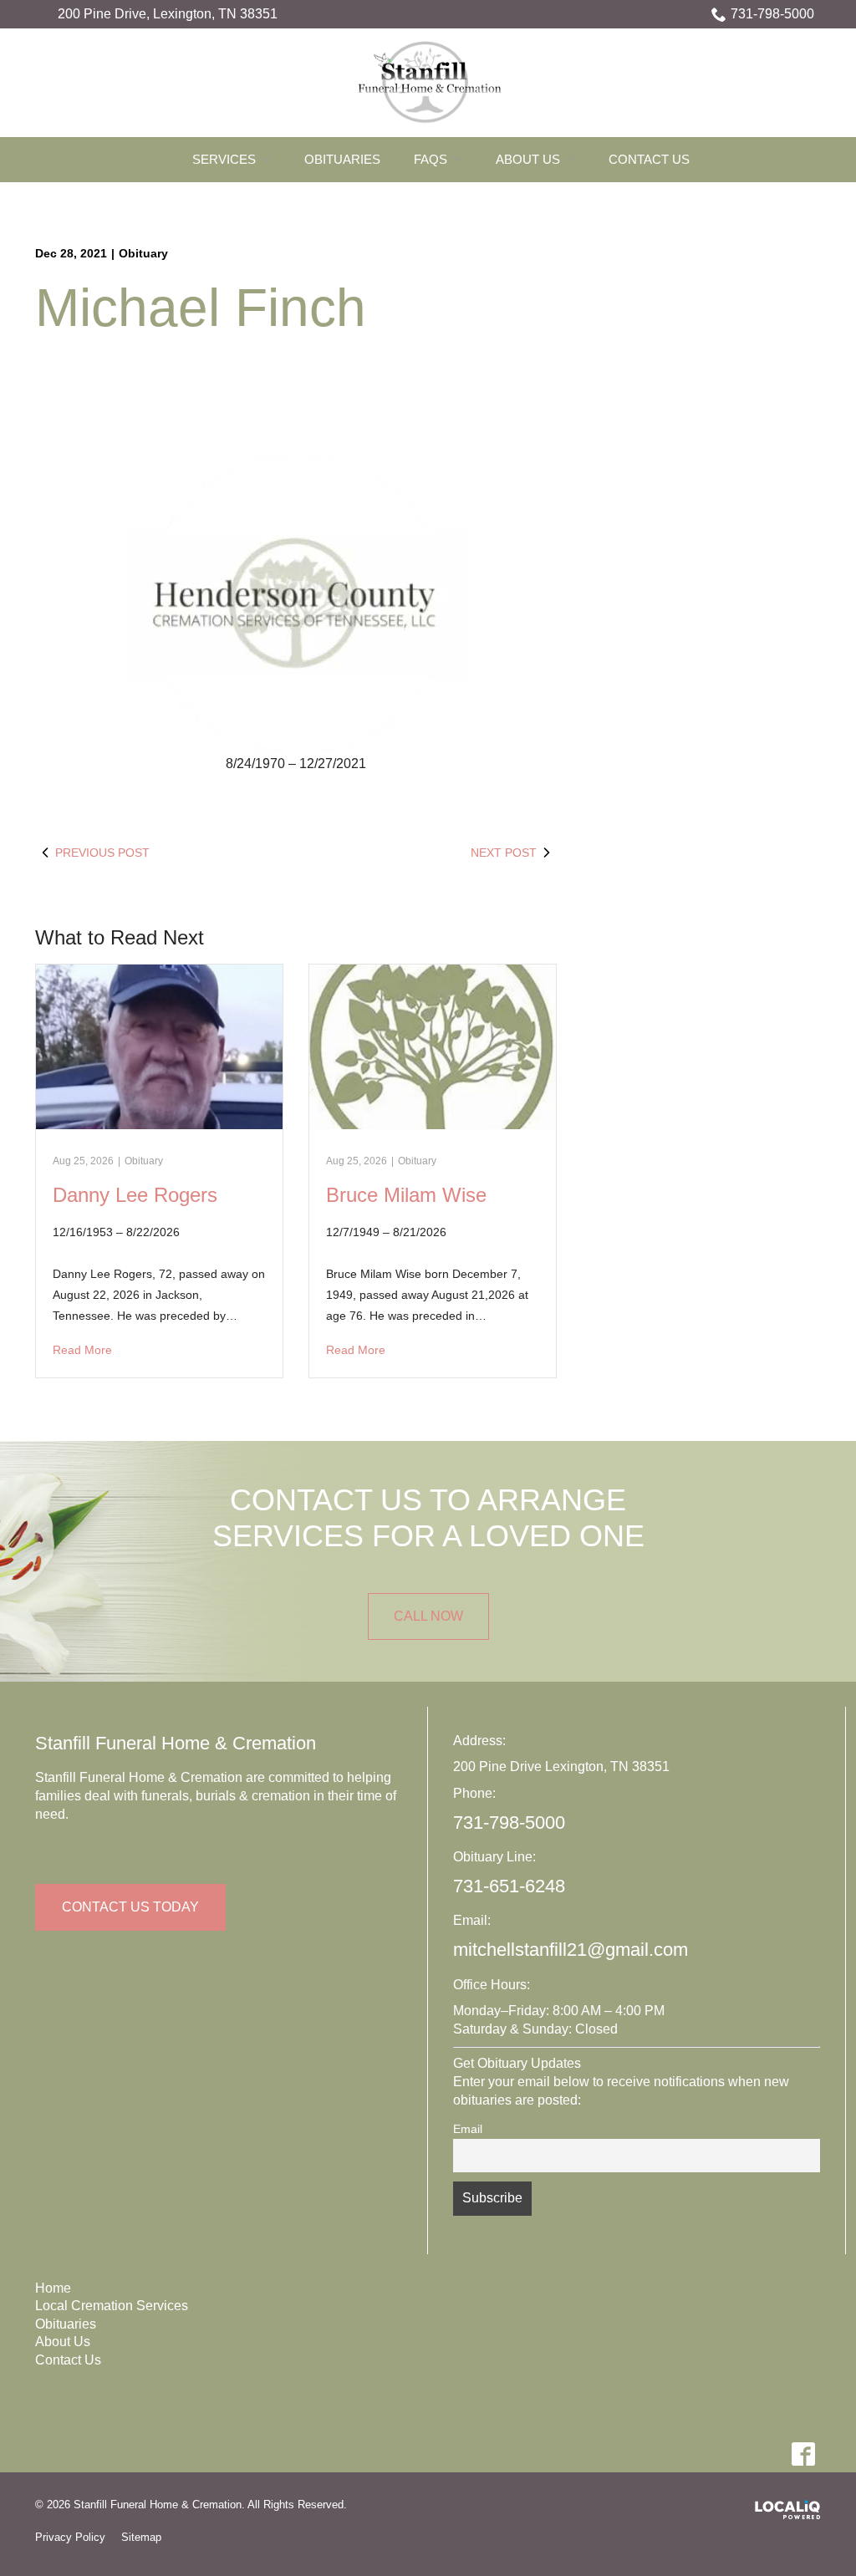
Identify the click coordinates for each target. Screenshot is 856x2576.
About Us (528, 159)
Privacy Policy (70, 2537)
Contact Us (649, 159)
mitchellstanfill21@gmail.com (571, 1950)
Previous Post (102, 853)
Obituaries (342, 159)
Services (224, 159)
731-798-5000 (772, 14)
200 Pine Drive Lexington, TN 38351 (561, 1767)
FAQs (431, 159)
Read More (82, 1350)
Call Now (428, 1616)
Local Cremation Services (112, 2306)
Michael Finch (201, 308)
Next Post (504, 853)
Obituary (143, 253)
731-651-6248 (509, 1886)
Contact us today (130, 1907)
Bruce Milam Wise (406, 1195)
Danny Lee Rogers (135, 1195)
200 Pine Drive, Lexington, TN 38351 (168, 14)
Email (468, 2129)
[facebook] (803, 2454)
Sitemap (141, 2537)
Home (53, 2288)
